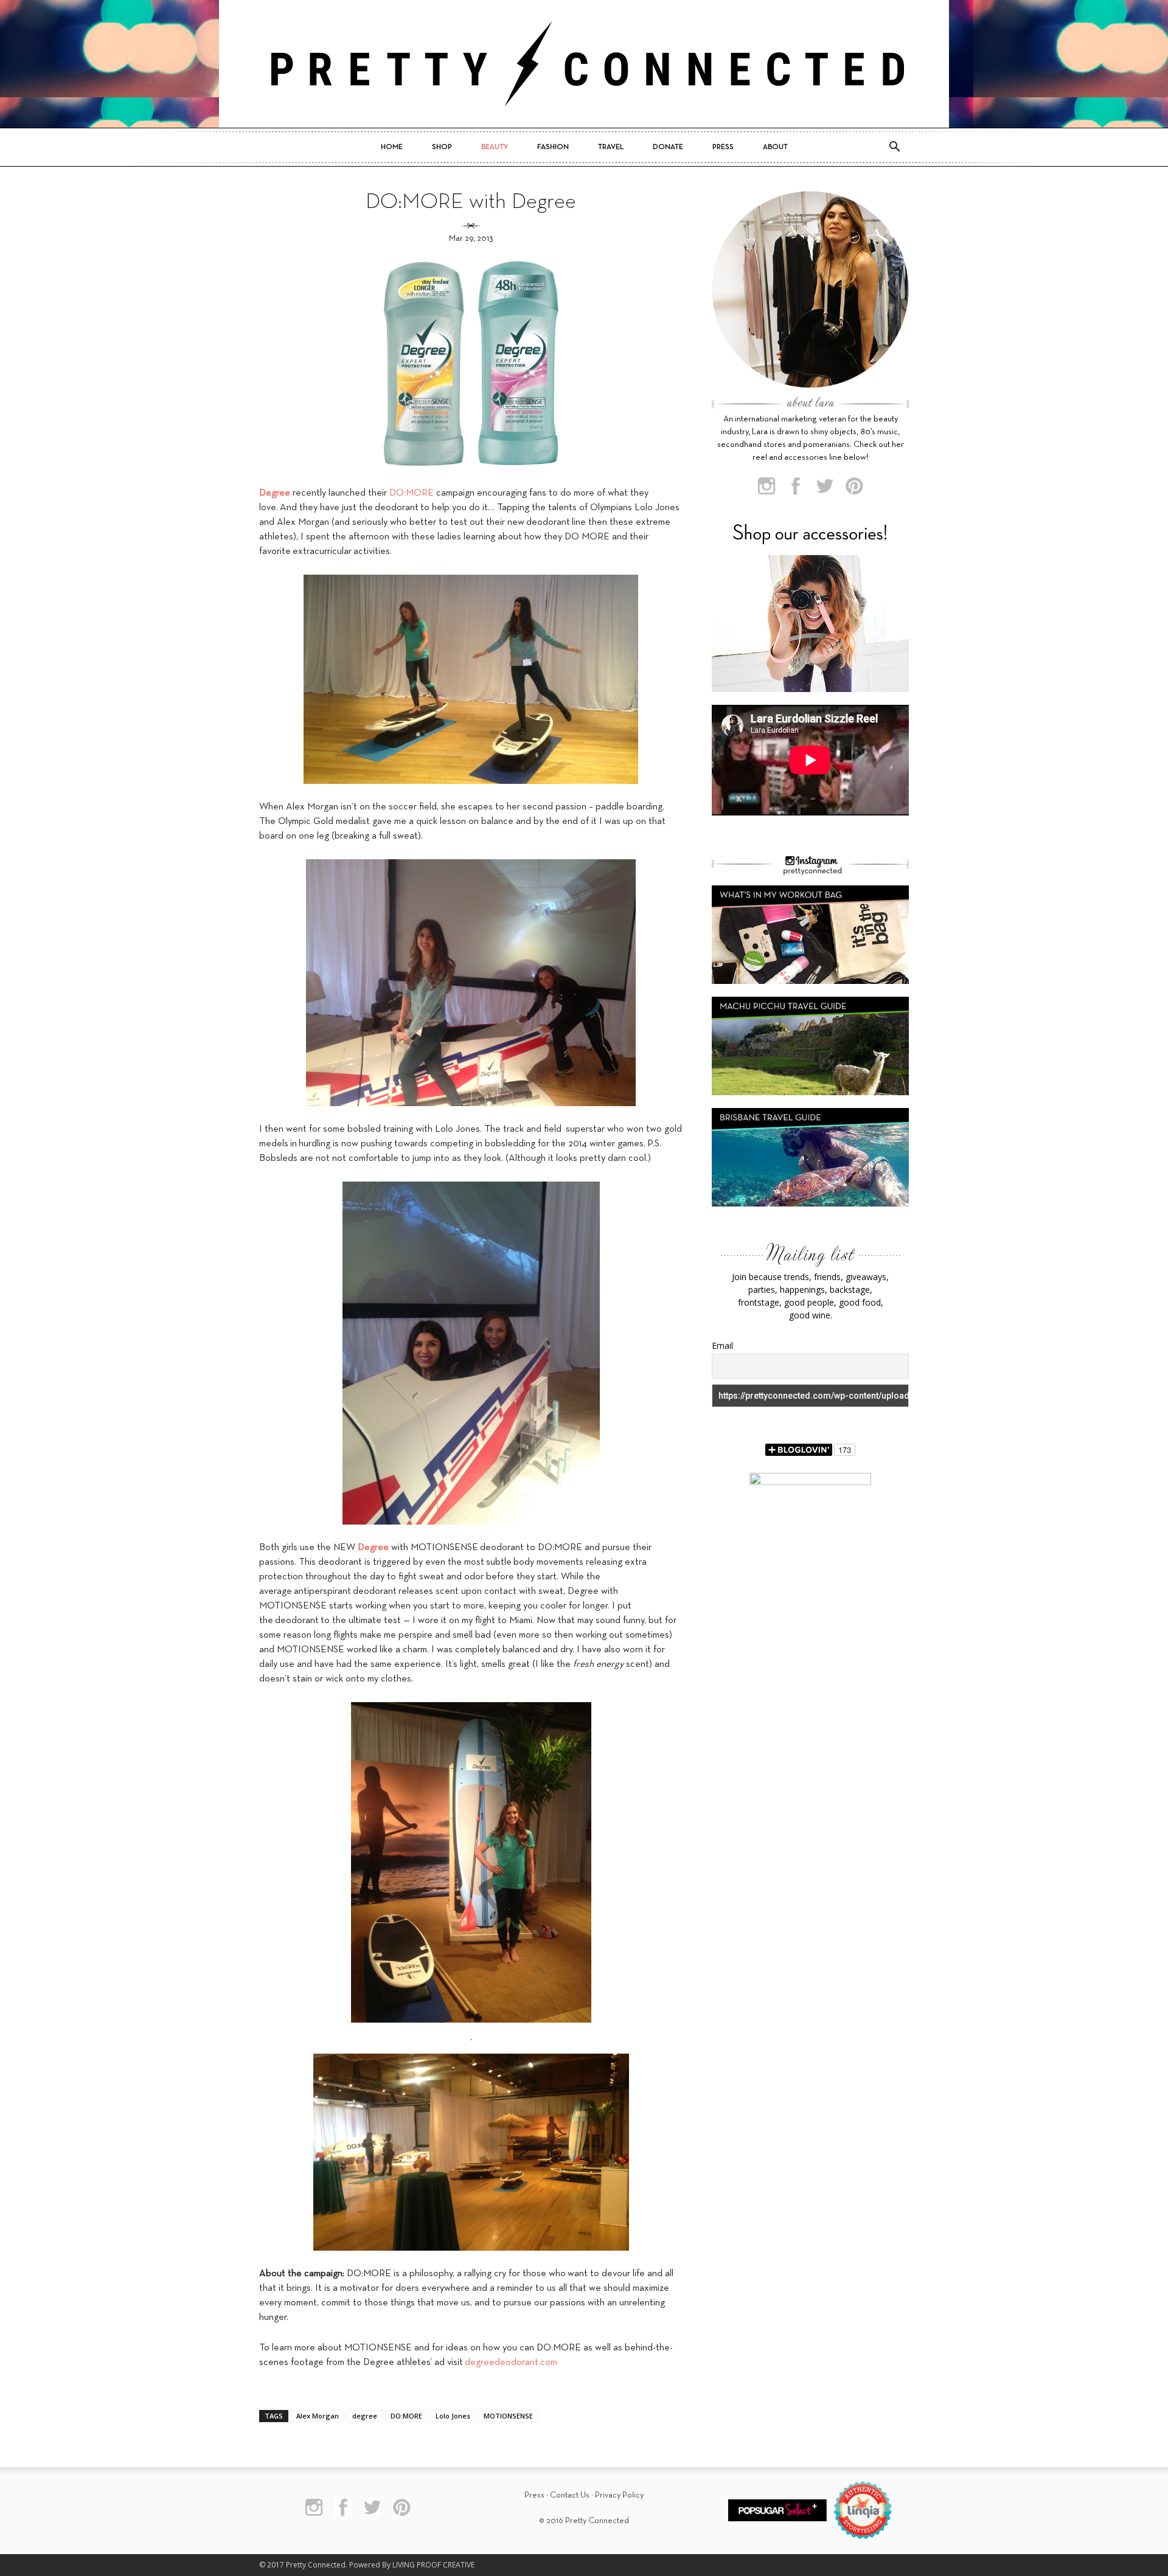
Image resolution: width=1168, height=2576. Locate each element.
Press (723, 147)
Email (722, 1345)
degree (365, 2416)
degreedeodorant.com (511, 2363)
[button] (894, 147)
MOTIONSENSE (508, 2416)
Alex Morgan (318, 2416)
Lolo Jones (453, 2416)
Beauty (495, 147)
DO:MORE (412, 493)
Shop (442, 147)
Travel (611, 147)
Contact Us (570, 2495)
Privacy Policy (619, 2495)
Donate (668, 147)
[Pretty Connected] (584, 64)
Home (392, 147)
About (775, 147)
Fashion (553, 147)
